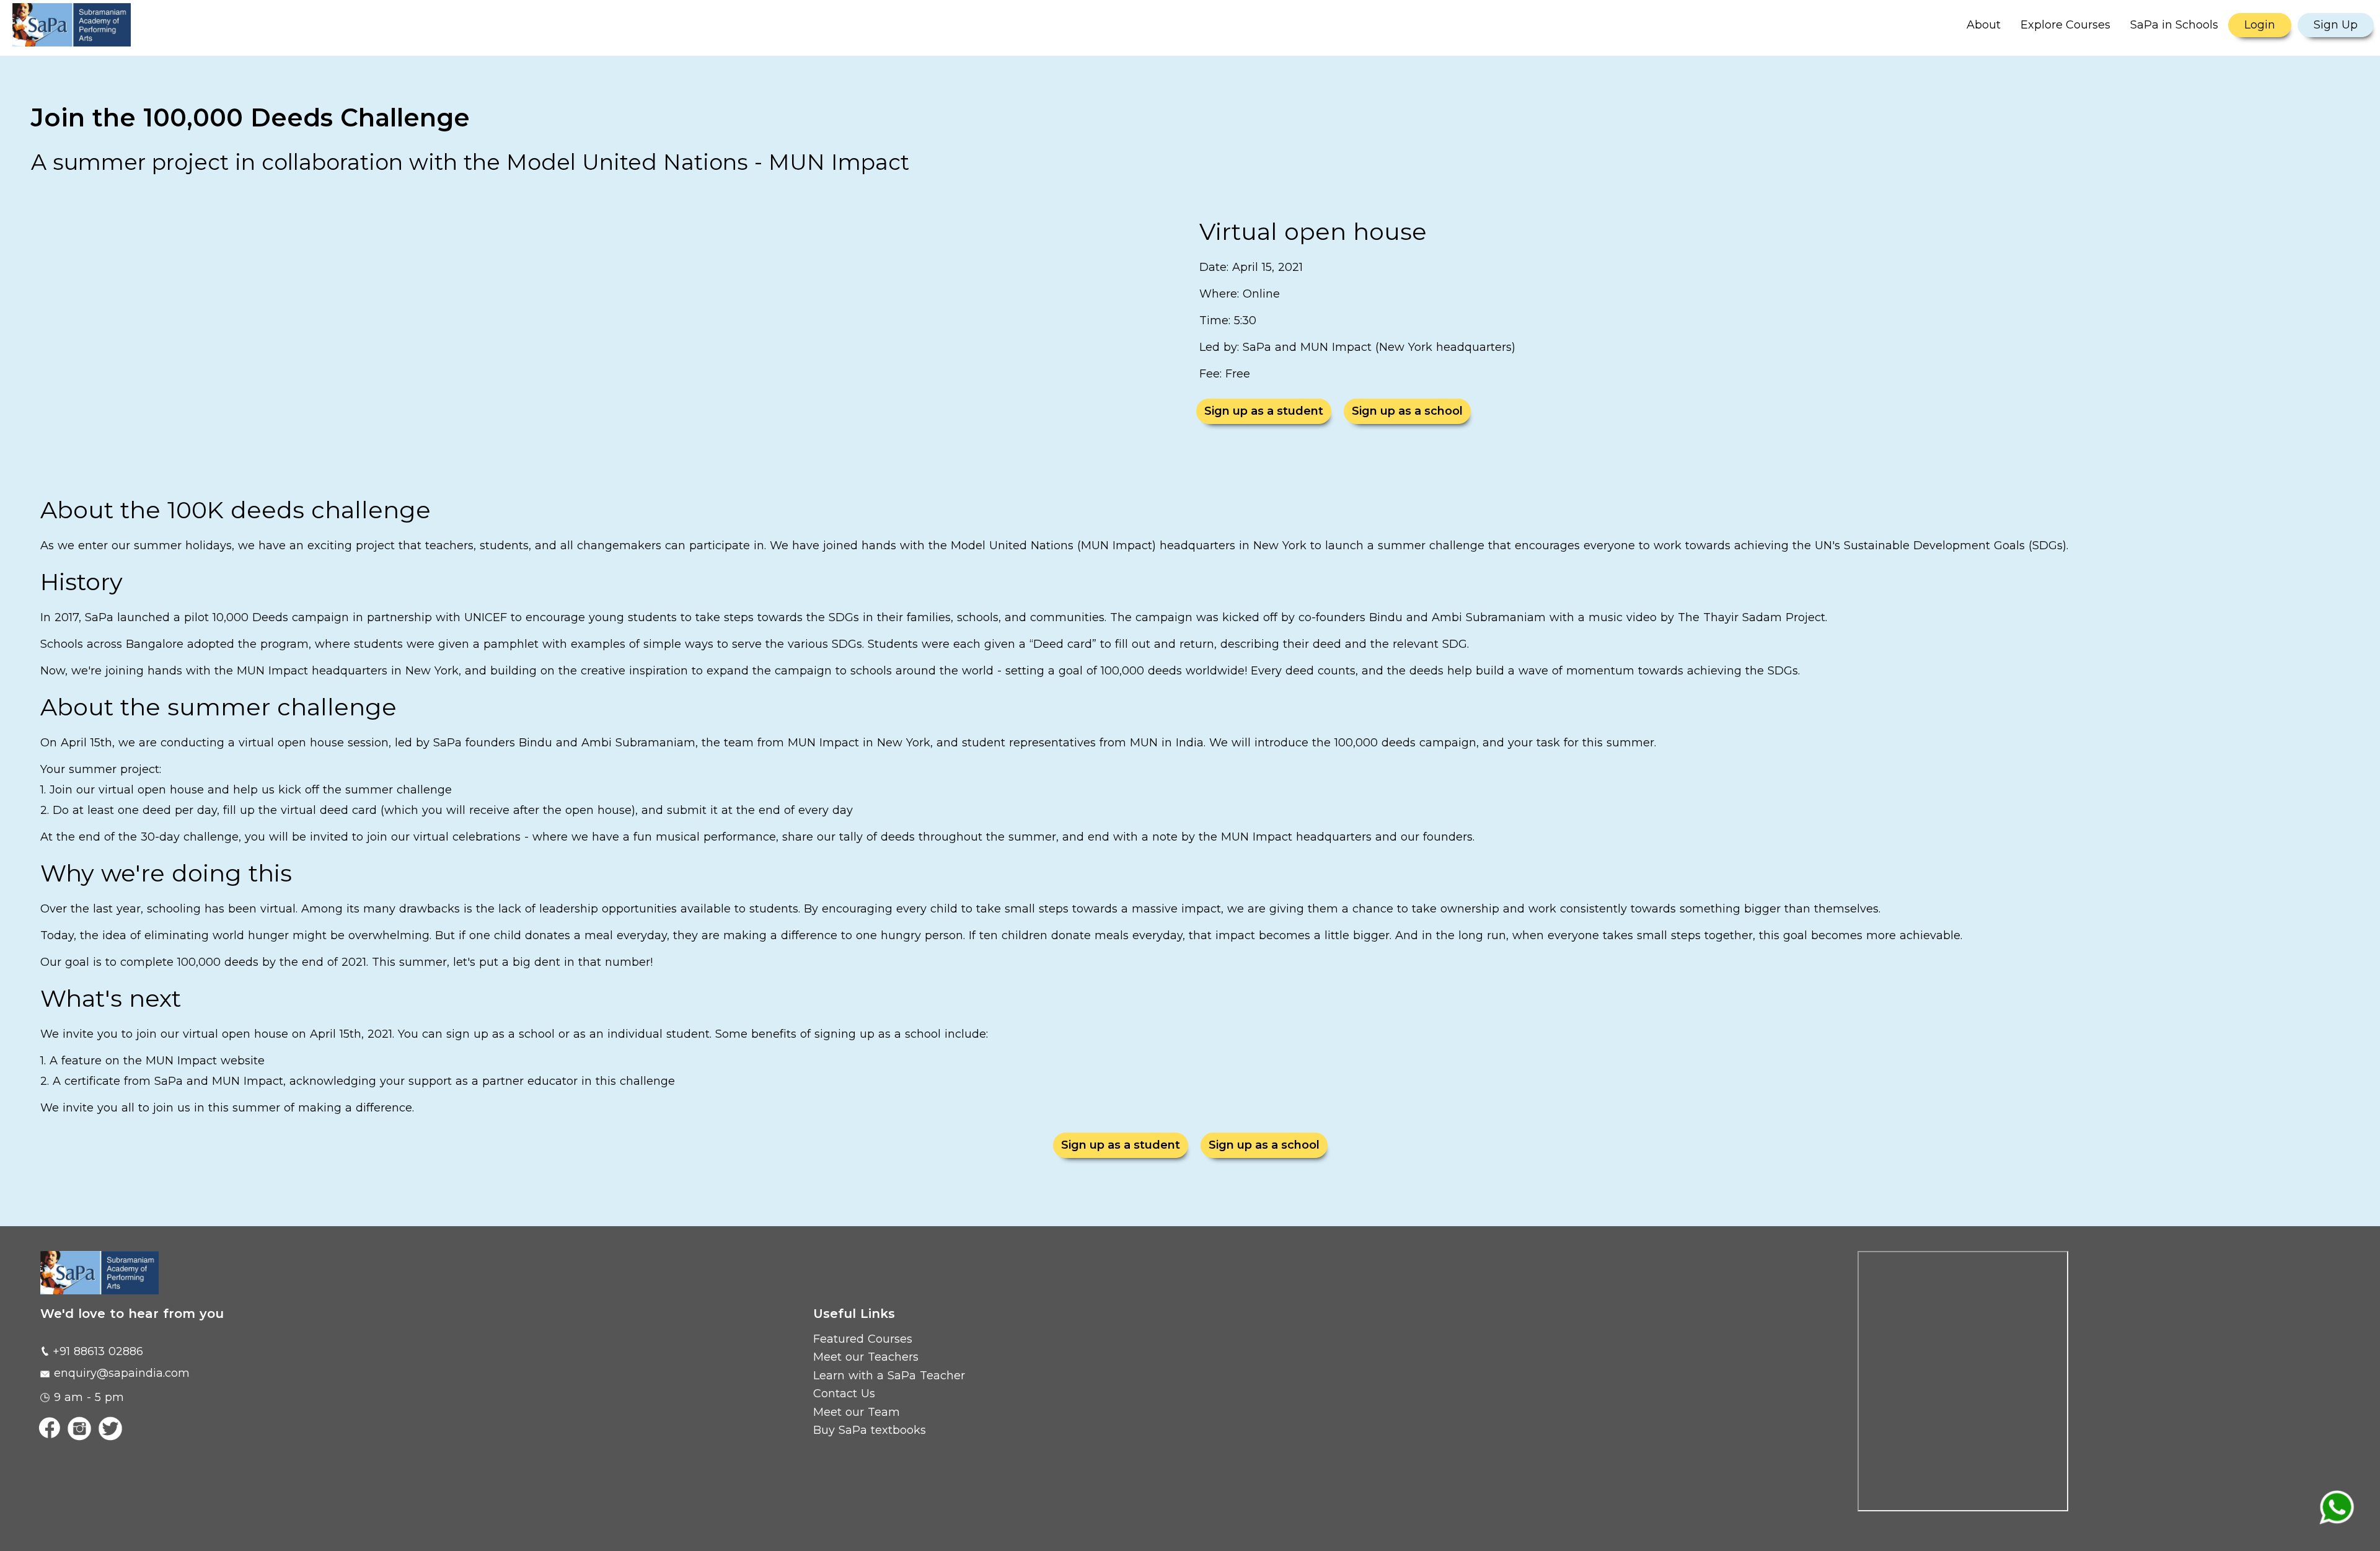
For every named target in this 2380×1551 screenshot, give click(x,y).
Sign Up (2336, 25)
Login (2260, 25)
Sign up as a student (1264, 411)
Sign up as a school (1407, 411)
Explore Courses (2065, 25)
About (1984, 25)
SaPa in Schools (2174, 25)
